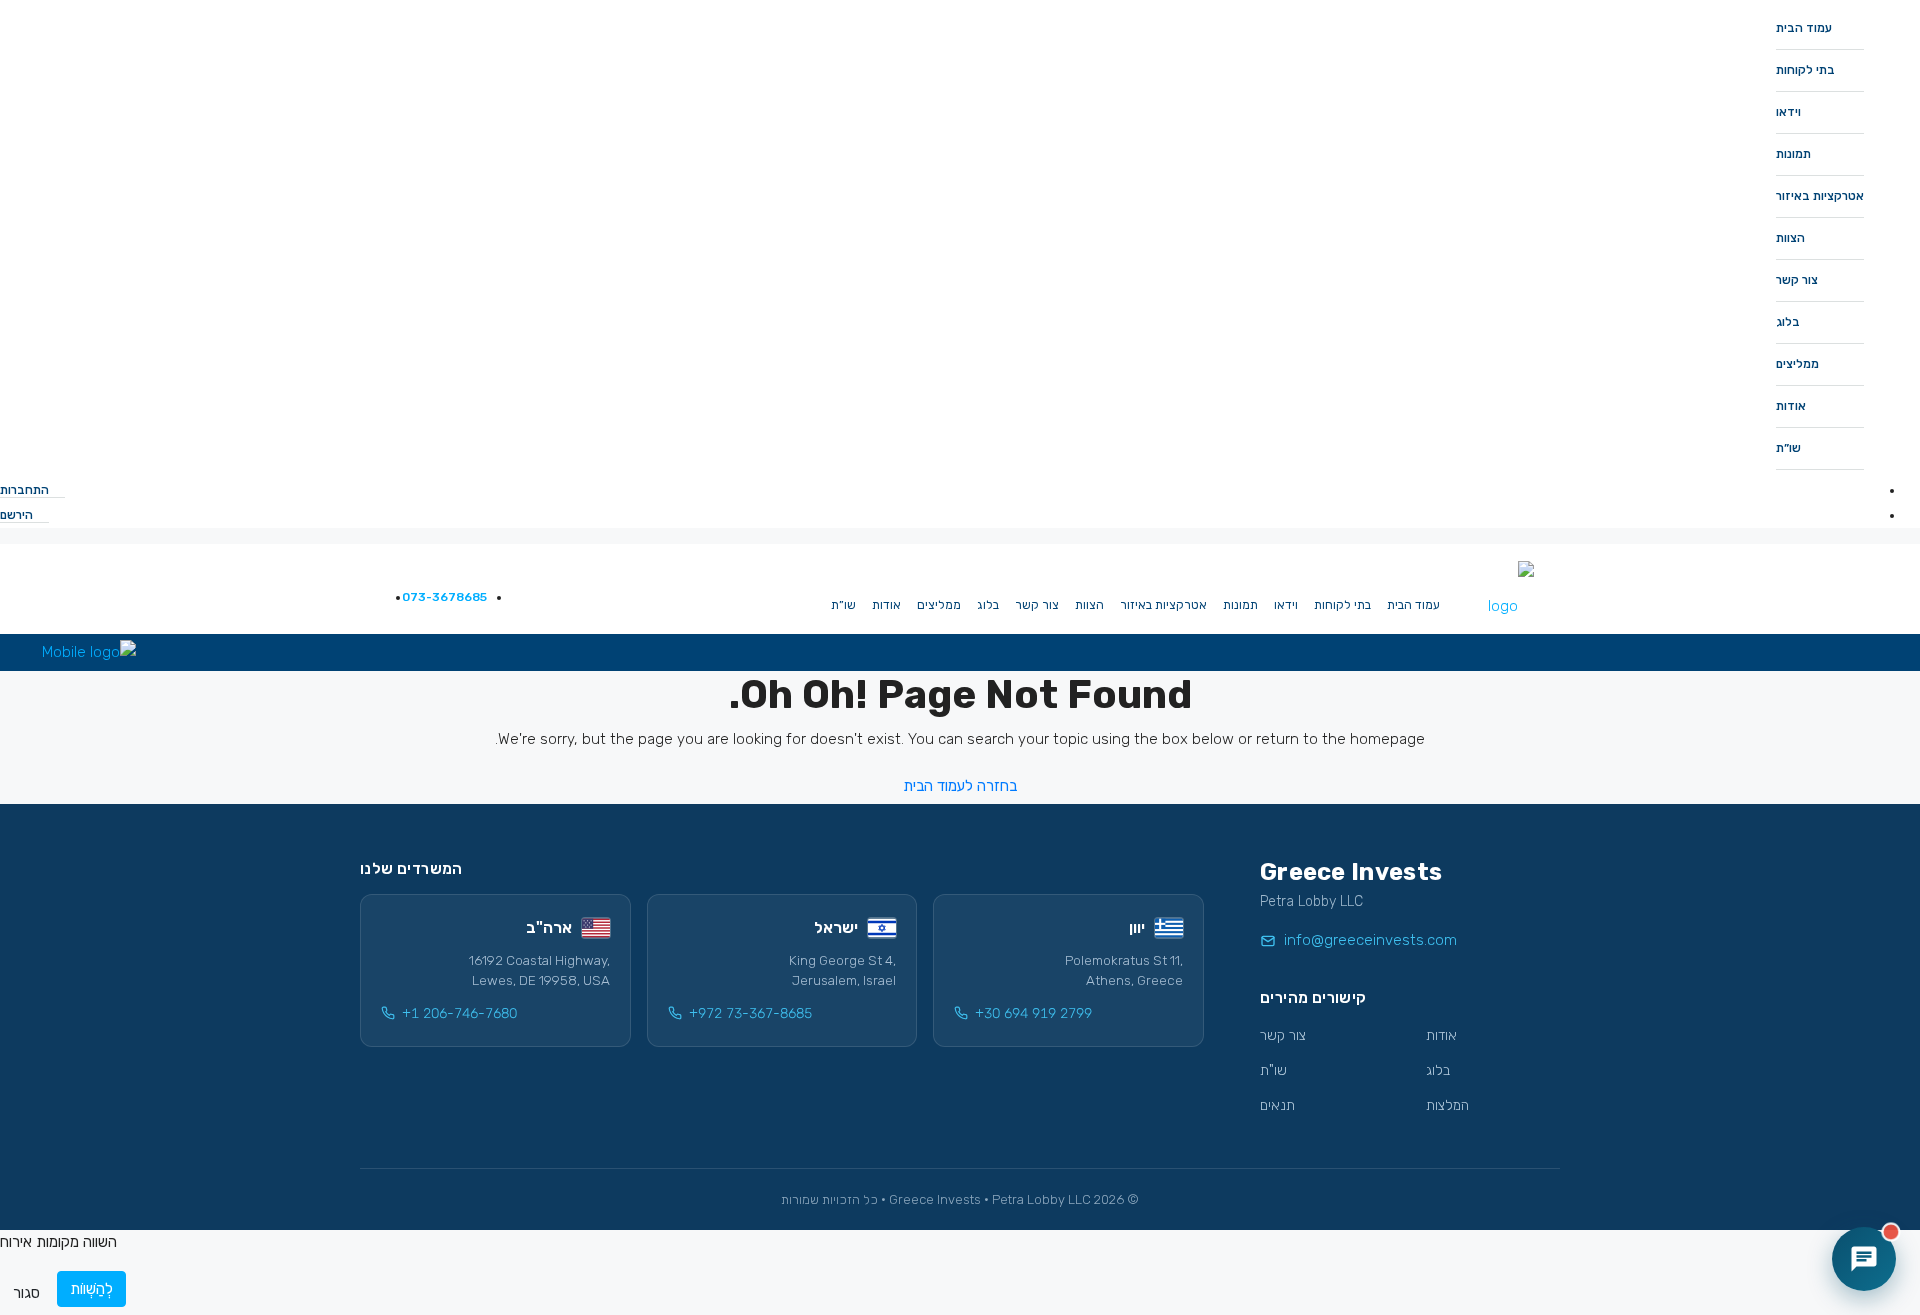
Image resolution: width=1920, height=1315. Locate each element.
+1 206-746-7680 (459, 1013)
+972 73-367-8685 (750, 1013)
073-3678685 (443, 597)
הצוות (1790, 238)
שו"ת (1273, 1070)
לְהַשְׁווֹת (91, 1289)
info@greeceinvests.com (1370, 940)
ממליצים (1797, 364)
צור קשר (1797, 280)
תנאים (1277, 1105)
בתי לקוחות (1805, 70)
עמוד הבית (1804, 28)
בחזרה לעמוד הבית (960, 786)
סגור (26, 1293)
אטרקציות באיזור (1820, 196)
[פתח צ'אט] (1864, 1259)
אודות (1791, 406)
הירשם (18, 515)
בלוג (1788, 322)
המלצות (1447, 1105)
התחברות (26, 490)
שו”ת (1788, 448)
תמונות (1793, 154)
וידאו (1788, 112)
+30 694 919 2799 (1033, 1013)
